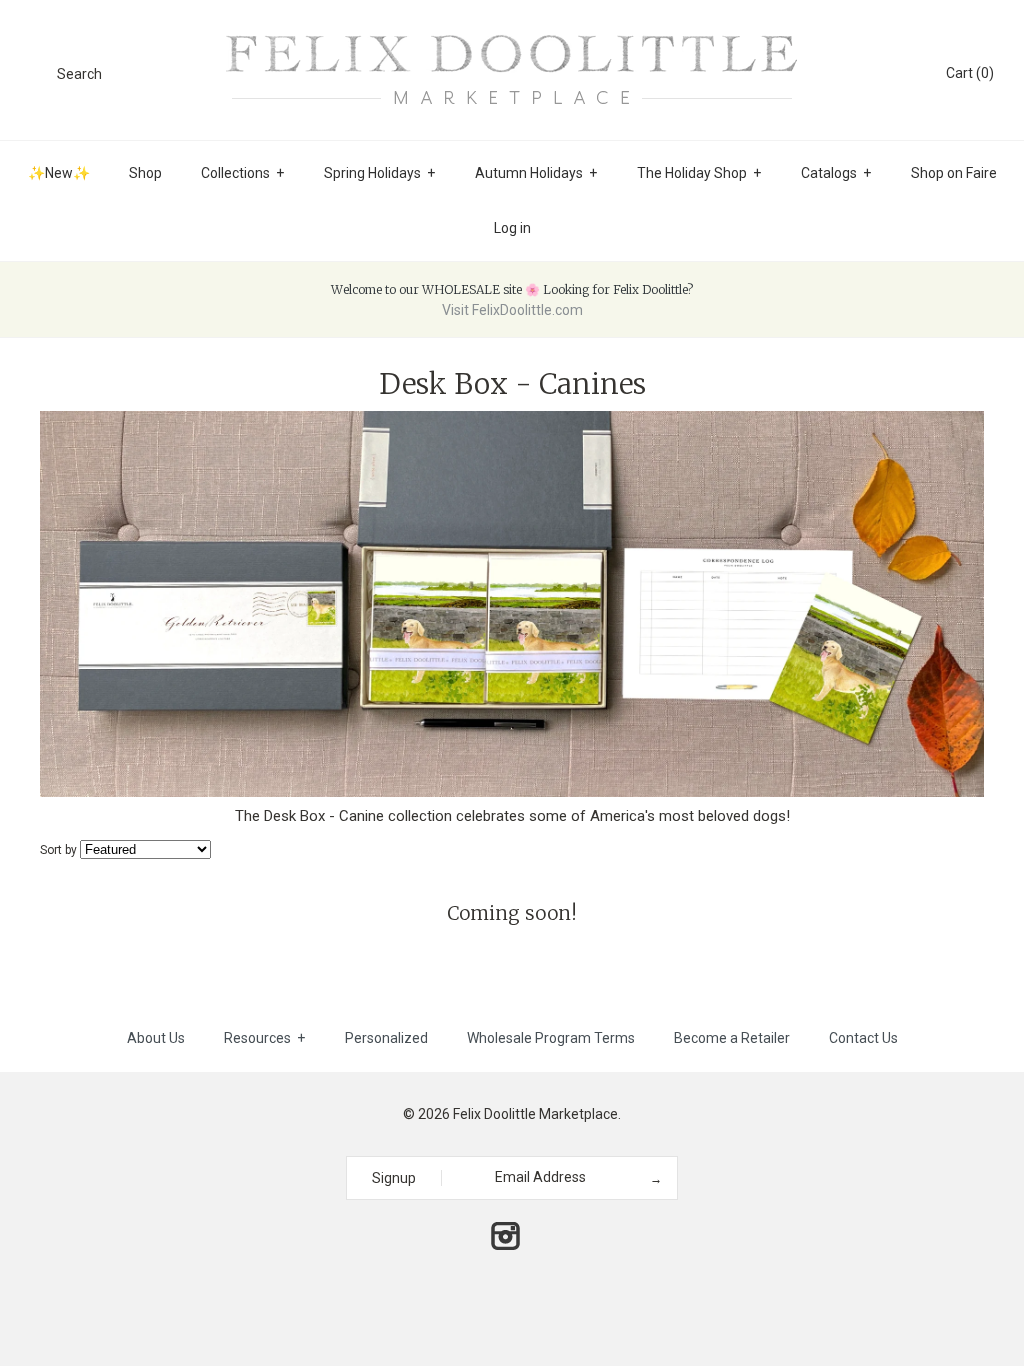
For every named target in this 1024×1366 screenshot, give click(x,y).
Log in (512, 228)
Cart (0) (970, 73)
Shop (145, 173)
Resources (264, 1038)
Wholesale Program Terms (551, 1038)
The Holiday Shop (699, 173)
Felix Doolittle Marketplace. (537, 1114)
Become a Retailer (732, 1038)
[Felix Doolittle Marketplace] (512, 32)
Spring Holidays (379, 173)
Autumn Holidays (536, 173)
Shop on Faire (954, 173)
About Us (156, 1038)
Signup (394, 1178)
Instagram (505, 1236)
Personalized (386, 1038)
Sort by (58, 850)
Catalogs (836, 173)
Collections (242, 173)
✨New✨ (59, 173)
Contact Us (863, 1038)
